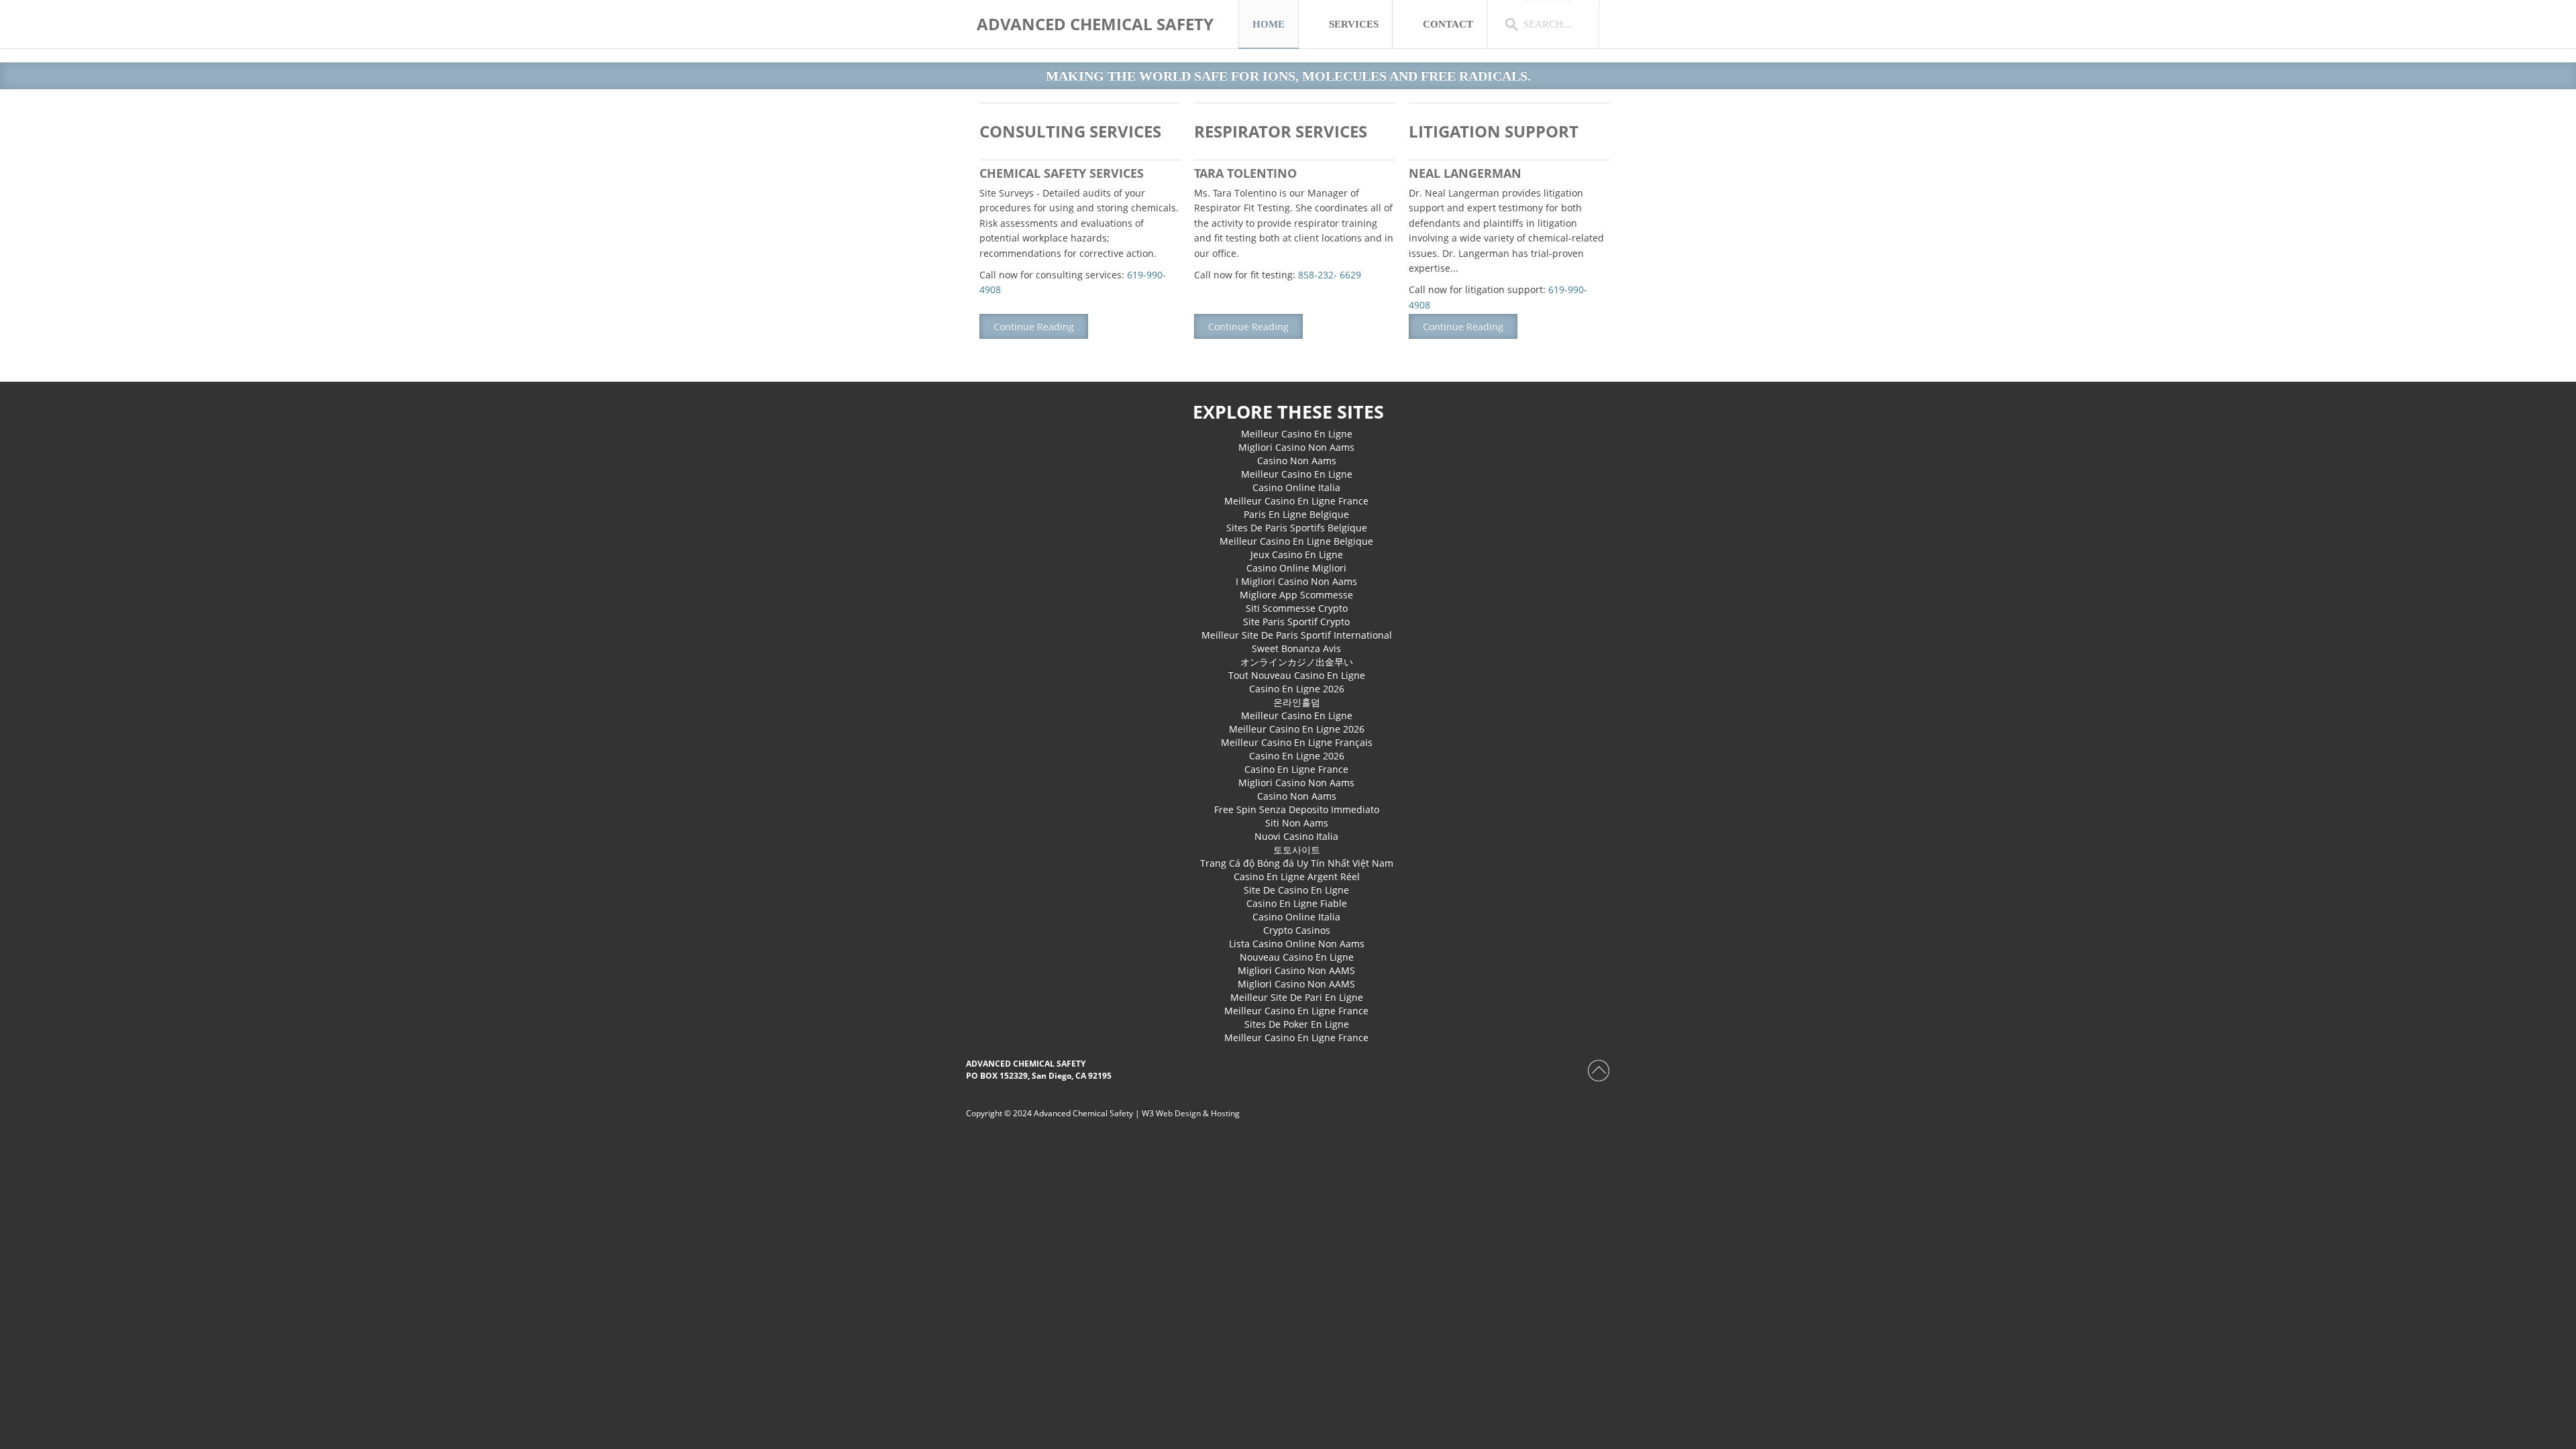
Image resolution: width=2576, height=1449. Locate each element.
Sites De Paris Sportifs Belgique (1297, 528)
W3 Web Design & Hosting (1191, 1113)
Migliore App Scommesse (1296, 595)
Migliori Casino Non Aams (1296, 447)
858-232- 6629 (1330, 275)
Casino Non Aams (1297, 461)
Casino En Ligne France (1296, 769)
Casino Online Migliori (1296, 568)
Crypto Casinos (1297, 930)
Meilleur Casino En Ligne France (1296, 501)
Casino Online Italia (1296, 487)
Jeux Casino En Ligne (1297, 554)
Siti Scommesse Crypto (1297, 608)
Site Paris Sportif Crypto (1296, 622)
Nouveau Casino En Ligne (1297, 957)
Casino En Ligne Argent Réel (1297, 876)
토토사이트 (1297, 850)
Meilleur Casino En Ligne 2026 (1297, 729)
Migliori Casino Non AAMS (1296, 970)
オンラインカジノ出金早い (1297, 662)
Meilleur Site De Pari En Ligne (1297, 997)
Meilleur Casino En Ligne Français (1297, 742)
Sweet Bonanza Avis (1296, 648)
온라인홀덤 (1297, 702)
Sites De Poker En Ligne (1297, 1024)
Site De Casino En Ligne (1296, 890)
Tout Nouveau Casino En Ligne (1297, 675)
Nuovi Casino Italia (1296, 836)
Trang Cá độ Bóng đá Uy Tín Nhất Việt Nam (1297, 863)
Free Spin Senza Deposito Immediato (1297, 809)
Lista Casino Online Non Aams (1297, 944)
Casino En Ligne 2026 (1297, 689)
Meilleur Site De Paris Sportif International (1297, 635)
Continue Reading (1034, 326)
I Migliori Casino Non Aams (1296, 581)
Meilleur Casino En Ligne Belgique (1296, 541)
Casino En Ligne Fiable (1297, 903)
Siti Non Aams (1297, 823)
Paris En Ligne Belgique (1296, 514)
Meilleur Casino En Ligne (1297, 434)
